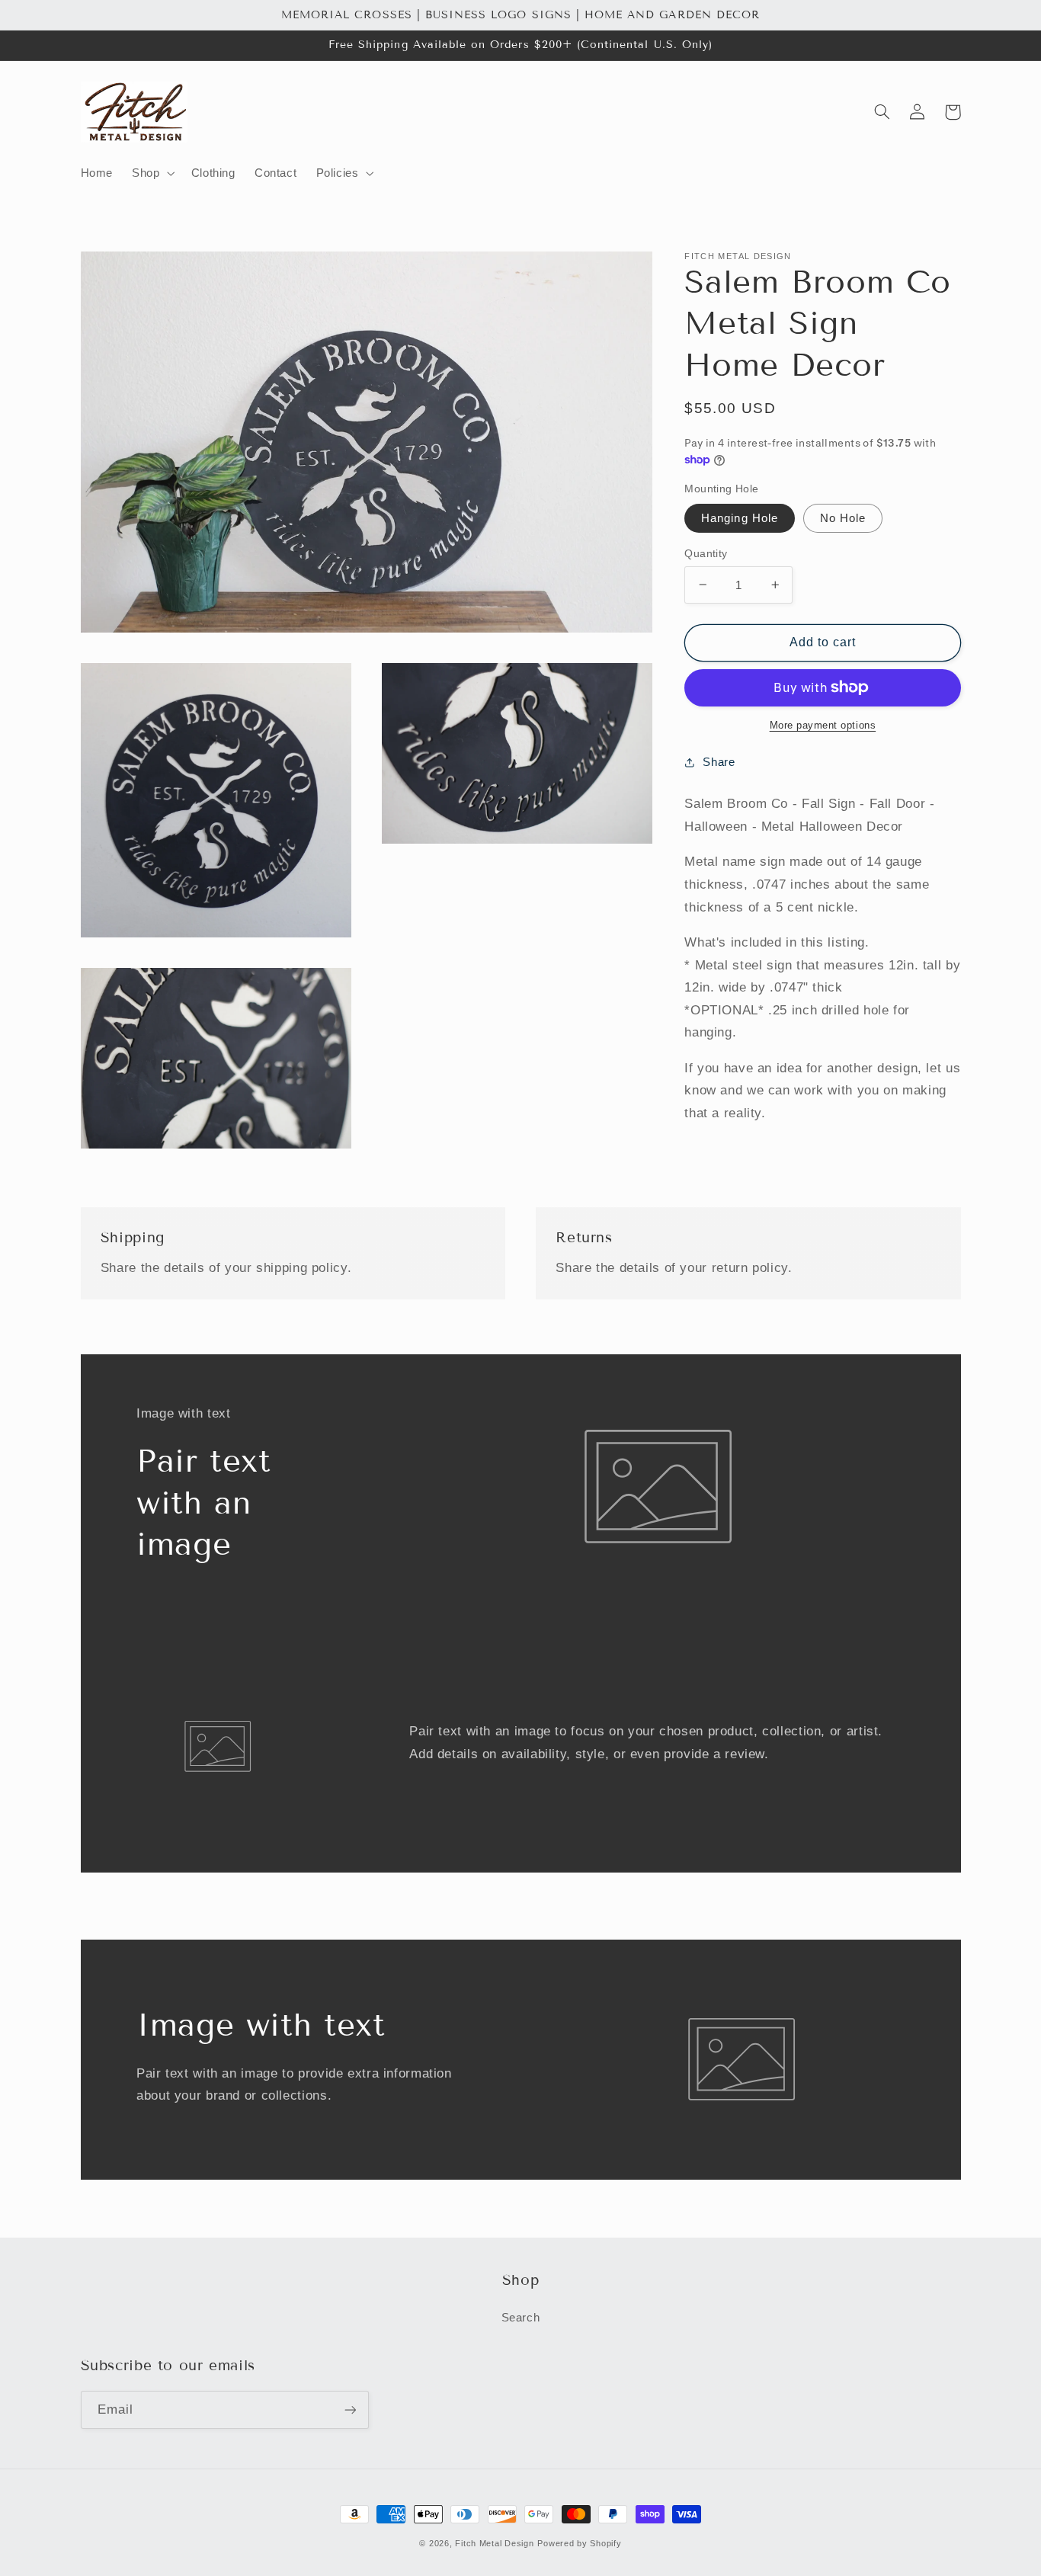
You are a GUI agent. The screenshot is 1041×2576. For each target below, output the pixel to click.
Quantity (706, 553)
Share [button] (719, 762)
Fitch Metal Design (494, 2543)
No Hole (843, 517)
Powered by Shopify (579, 2543)
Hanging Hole (740, 517)
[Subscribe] (350, 2409)
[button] (152, 174)
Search (521, 2318)
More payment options (823, 726)
